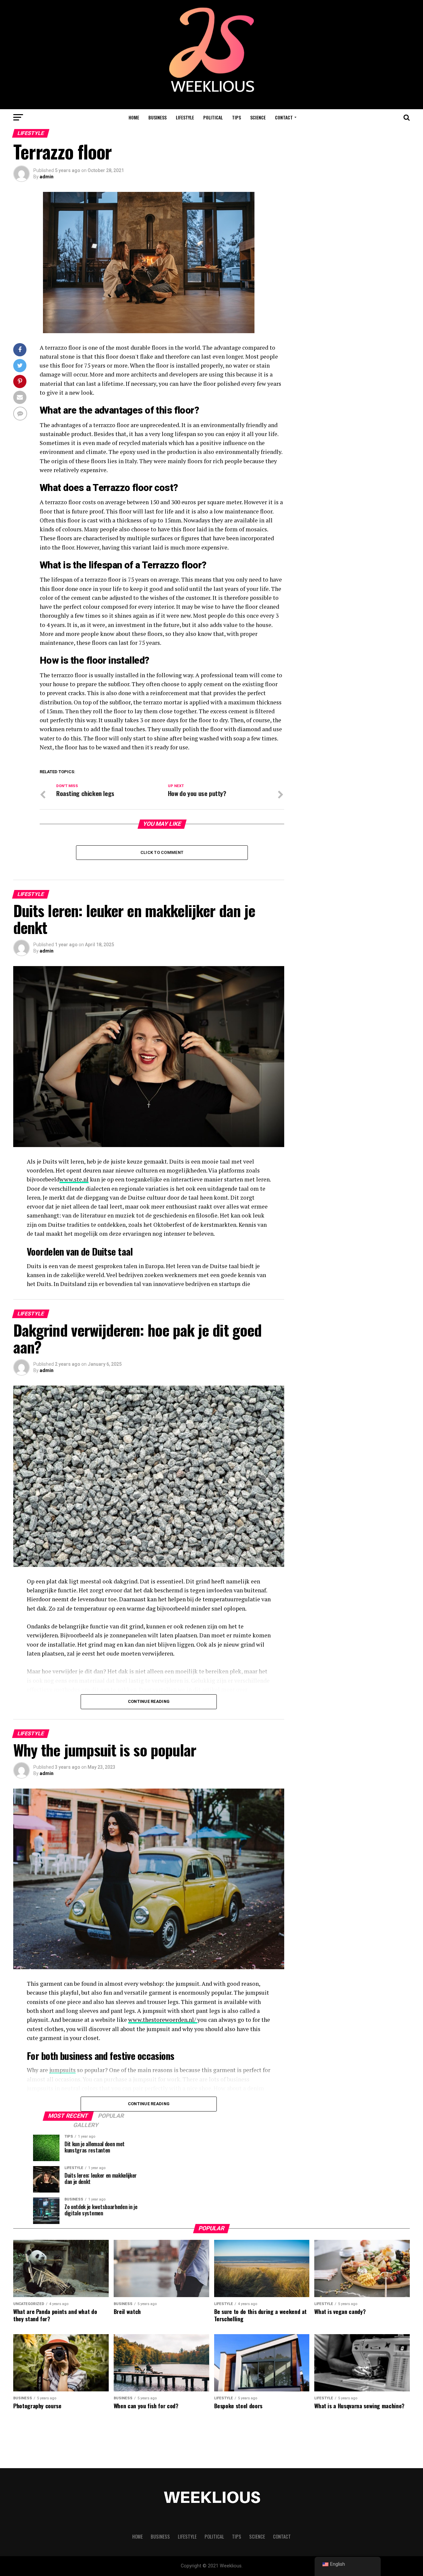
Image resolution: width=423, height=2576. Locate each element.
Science (258, 117)
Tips (236, 117)
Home (134, 117)
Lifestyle (185, 117)
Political (213, 117)
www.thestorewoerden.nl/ (163, 2020)
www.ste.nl (74, 1179)
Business (157, 117)
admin (47, 177)
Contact (284, 117)
